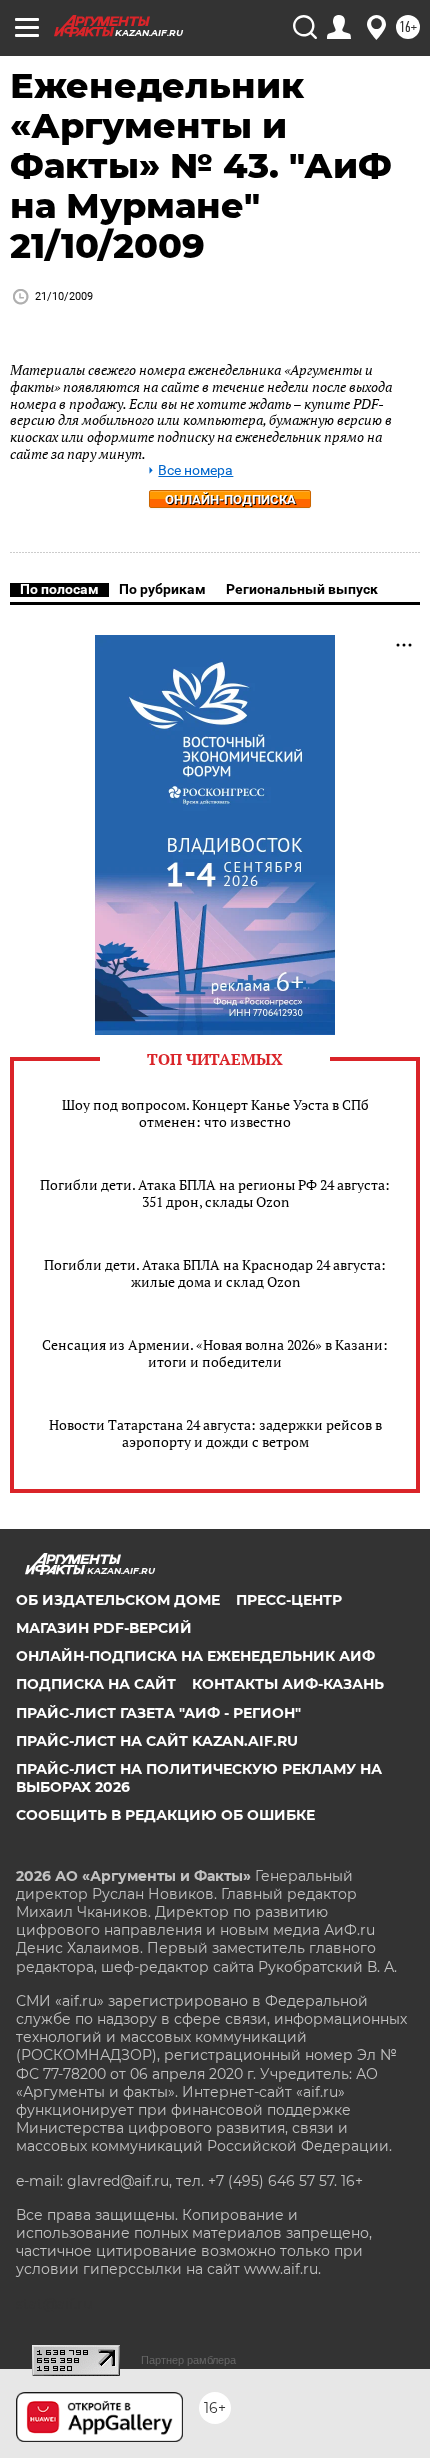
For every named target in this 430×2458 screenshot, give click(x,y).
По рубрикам (162, 589)
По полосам (59, 589)
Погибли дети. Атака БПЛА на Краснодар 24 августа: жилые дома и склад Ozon (215, 1273)
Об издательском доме (118, 1600)
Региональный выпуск (302, 589)
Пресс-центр (289, 1600)
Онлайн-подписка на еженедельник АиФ (195, 1656)
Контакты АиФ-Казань (288, 1684)
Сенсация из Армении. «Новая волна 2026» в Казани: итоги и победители (215, 1353)
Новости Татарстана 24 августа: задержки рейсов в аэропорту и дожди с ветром (215, 1433)
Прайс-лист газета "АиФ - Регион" (158, 1713)
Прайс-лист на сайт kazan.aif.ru (157, 1741)
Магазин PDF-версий (104, 1628)
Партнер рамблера (188, 2360)
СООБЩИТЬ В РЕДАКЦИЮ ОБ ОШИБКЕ (165, 1815)
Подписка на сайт (96, 1684)
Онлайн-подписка (230, 499)
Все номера (195, 470)
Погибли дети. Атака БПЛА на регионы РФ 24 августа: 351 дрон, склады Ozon (215, 1193)
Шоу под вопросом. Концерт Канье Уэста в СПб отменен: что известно (215, 1113)
